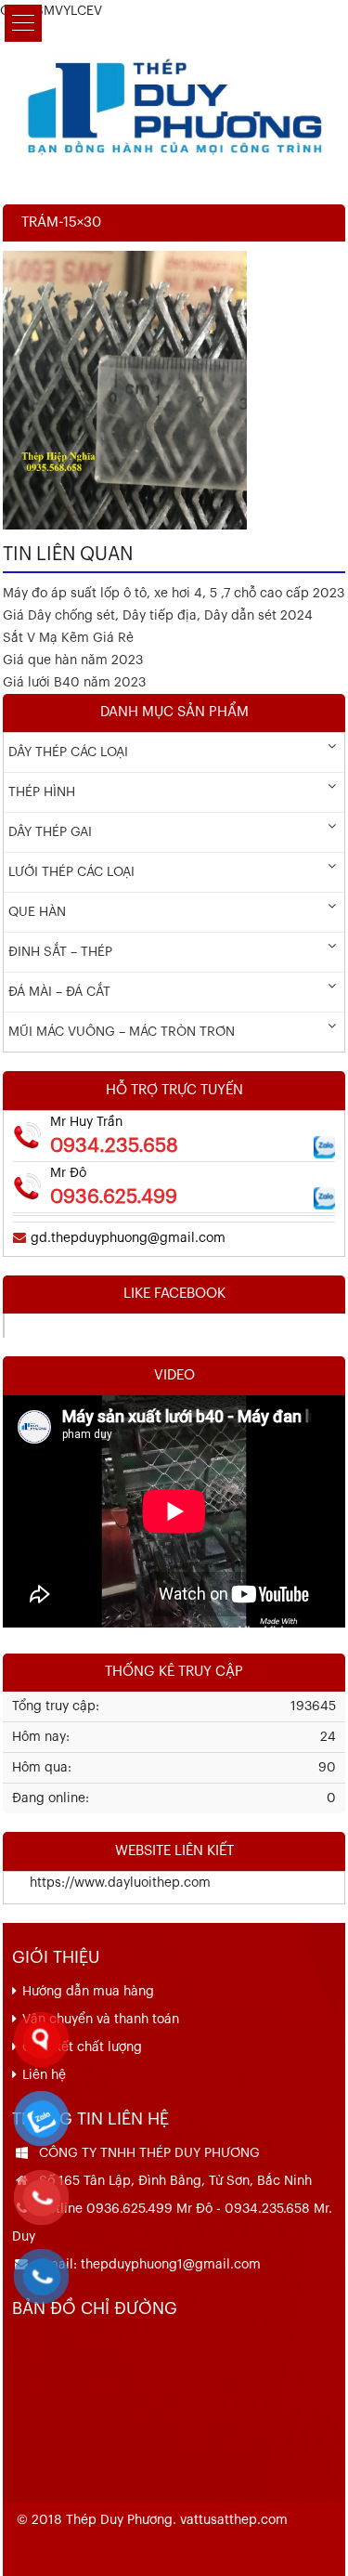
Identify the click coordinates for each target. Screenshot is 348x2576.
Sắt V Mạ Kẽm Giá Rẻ (68, 638)
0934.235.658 (114, 1146)
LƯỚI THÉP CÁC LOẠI (71, 872)
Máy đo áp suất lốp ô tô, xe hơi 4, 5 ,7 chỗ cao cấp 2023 (174, 594)
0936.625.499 (114, 1197)
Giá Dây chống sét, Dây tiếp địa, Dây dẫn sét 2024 (158, 616)
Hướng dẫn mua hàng (88, 1992)
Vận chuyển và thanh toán (101, 2020)
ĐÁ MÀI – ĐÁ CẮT (59, 992)
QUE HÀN (37, 912)
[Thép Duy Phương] (174, 104)
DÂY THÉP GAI (50, 832)
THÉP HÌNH (42, 792)
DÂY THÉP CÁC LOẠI (68, 752)
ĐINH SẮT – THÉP (60, 952)
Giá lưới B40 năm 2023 (74, 683)
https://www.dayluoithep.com (107, 1883)
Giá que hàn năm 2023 (73, 660)
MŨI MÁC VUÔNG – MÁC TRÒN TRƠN (122, 1032)
